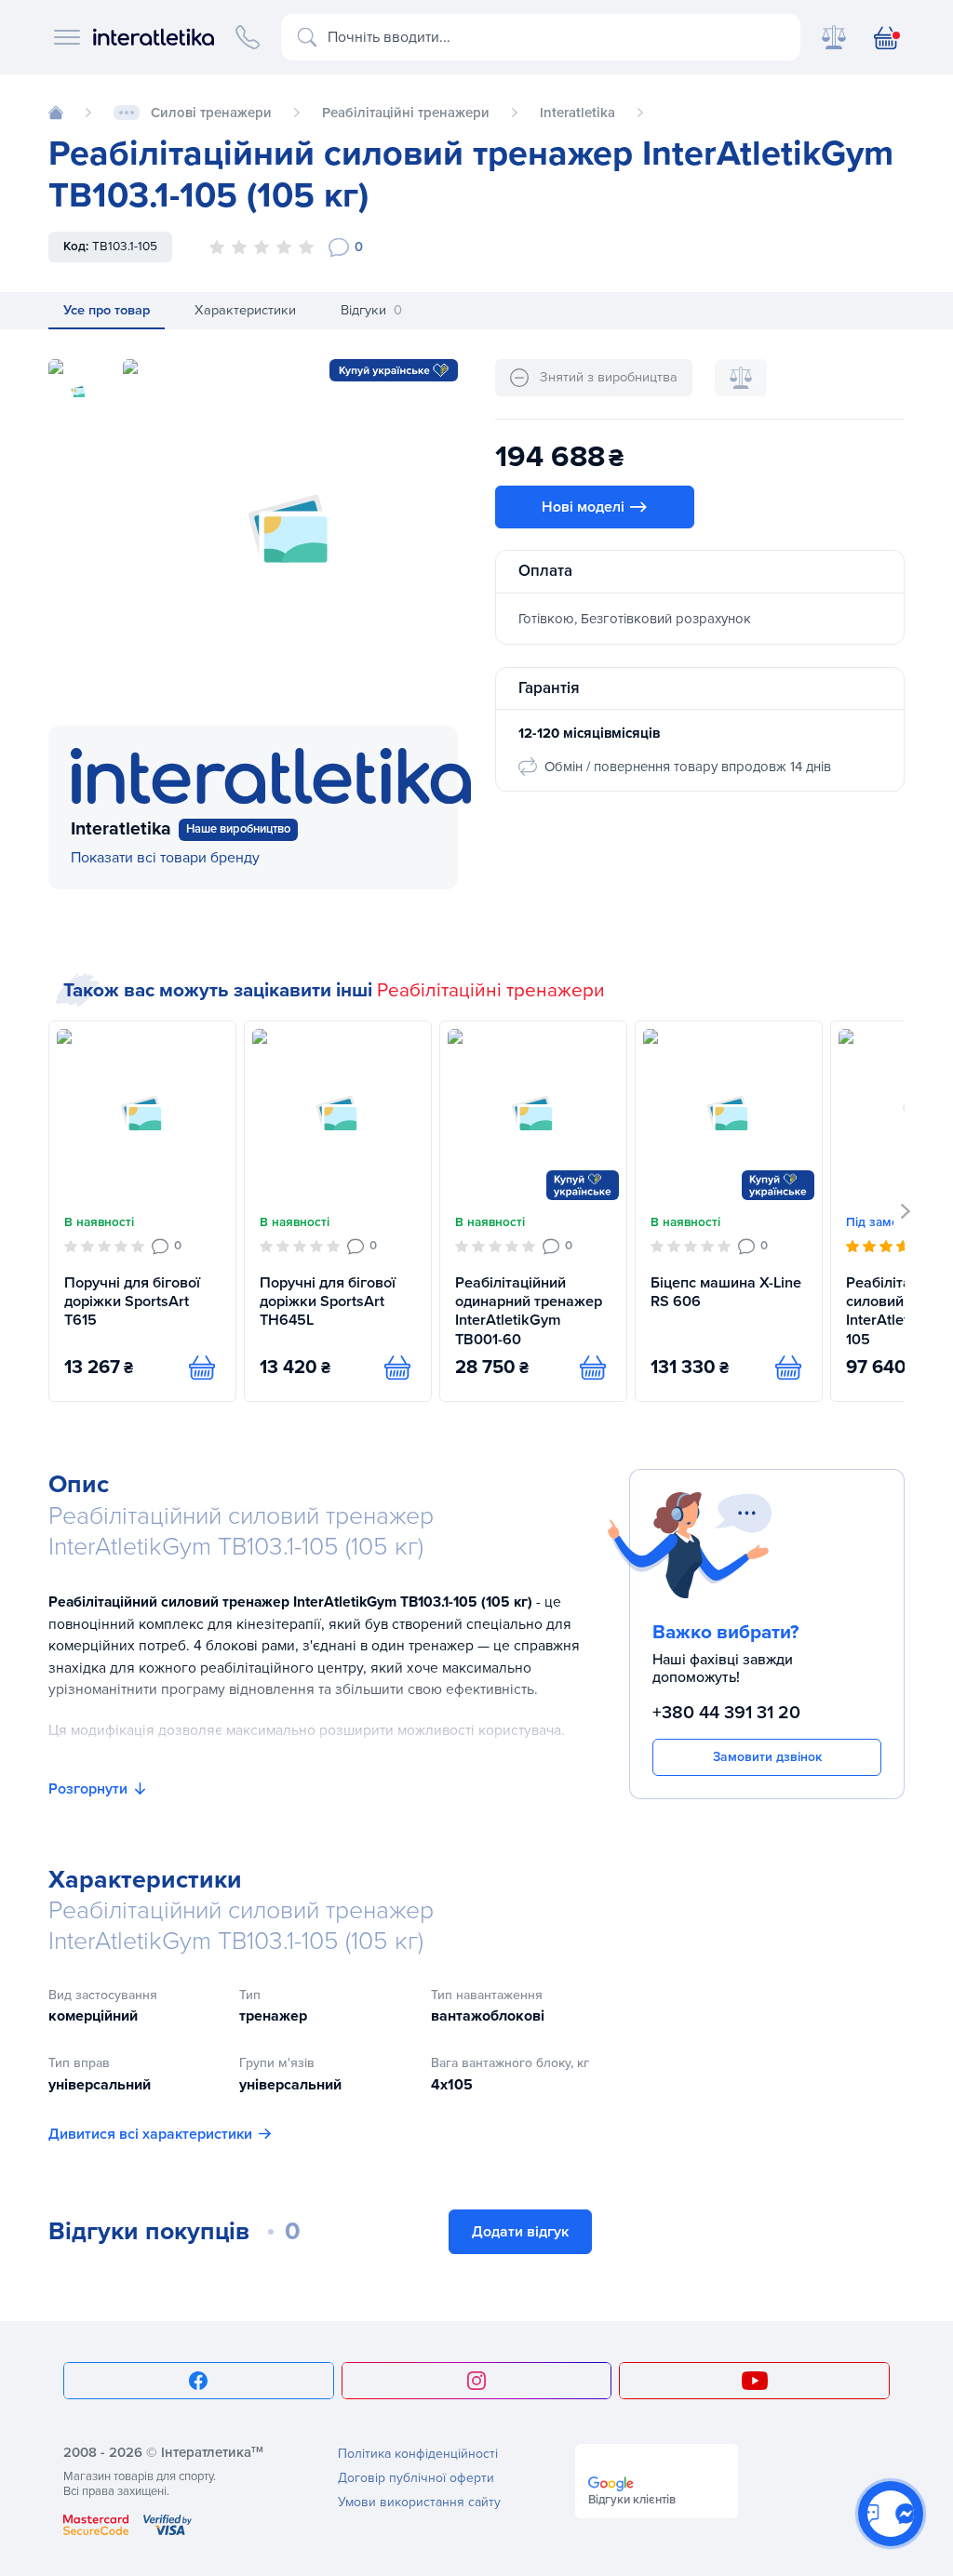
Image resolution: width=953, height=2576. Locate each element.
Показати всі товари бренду (165, 858)
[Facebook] (199, 2381)
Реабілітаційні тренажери (491, 990)
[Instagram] (477, 2381)
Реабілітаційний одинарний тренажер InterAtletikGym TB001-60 (529, 1311)
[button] (906, 1211)
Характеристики (245, 310)
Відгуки (371, 310)
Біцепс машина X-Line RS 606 (726, 1292)
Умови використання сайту (419, 2502)
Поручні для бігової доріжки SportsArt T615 (132, 1302)
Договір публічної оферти (416, 2478)
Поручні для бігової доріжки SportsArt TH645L (328, 1302)
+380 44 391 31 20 (726, 1713)
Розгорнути (88, 1789)
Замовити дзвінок (767, 1757)
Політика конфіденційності (418, 2454)
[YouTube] (754, 2381)
